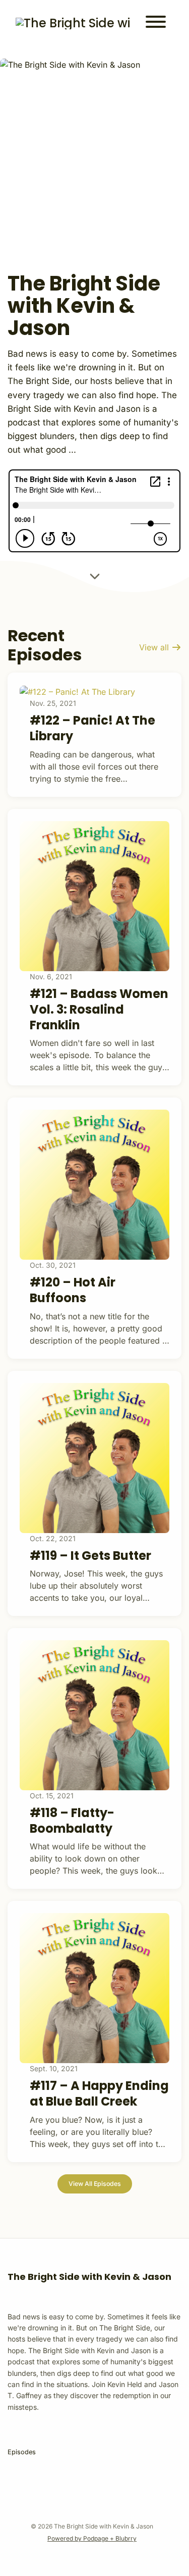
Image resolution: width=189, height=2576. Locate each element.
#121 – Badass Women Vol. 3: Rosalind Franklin (99, 1009)
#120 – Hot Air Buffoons (73, 1290)
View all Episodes (95, 2184)
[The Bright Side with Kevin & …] (73, 23)
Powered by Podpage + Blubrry (92, 2538)
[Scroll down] (95, 574)
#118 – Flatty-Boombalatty (72, 1821)
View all (155, 647)
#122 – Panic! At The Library (92, 728)
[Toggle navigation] (156, 23)
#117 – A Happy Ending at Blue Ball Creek (99, 2093)
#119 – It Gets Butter (90, 1556)
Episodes (22, 2452)
